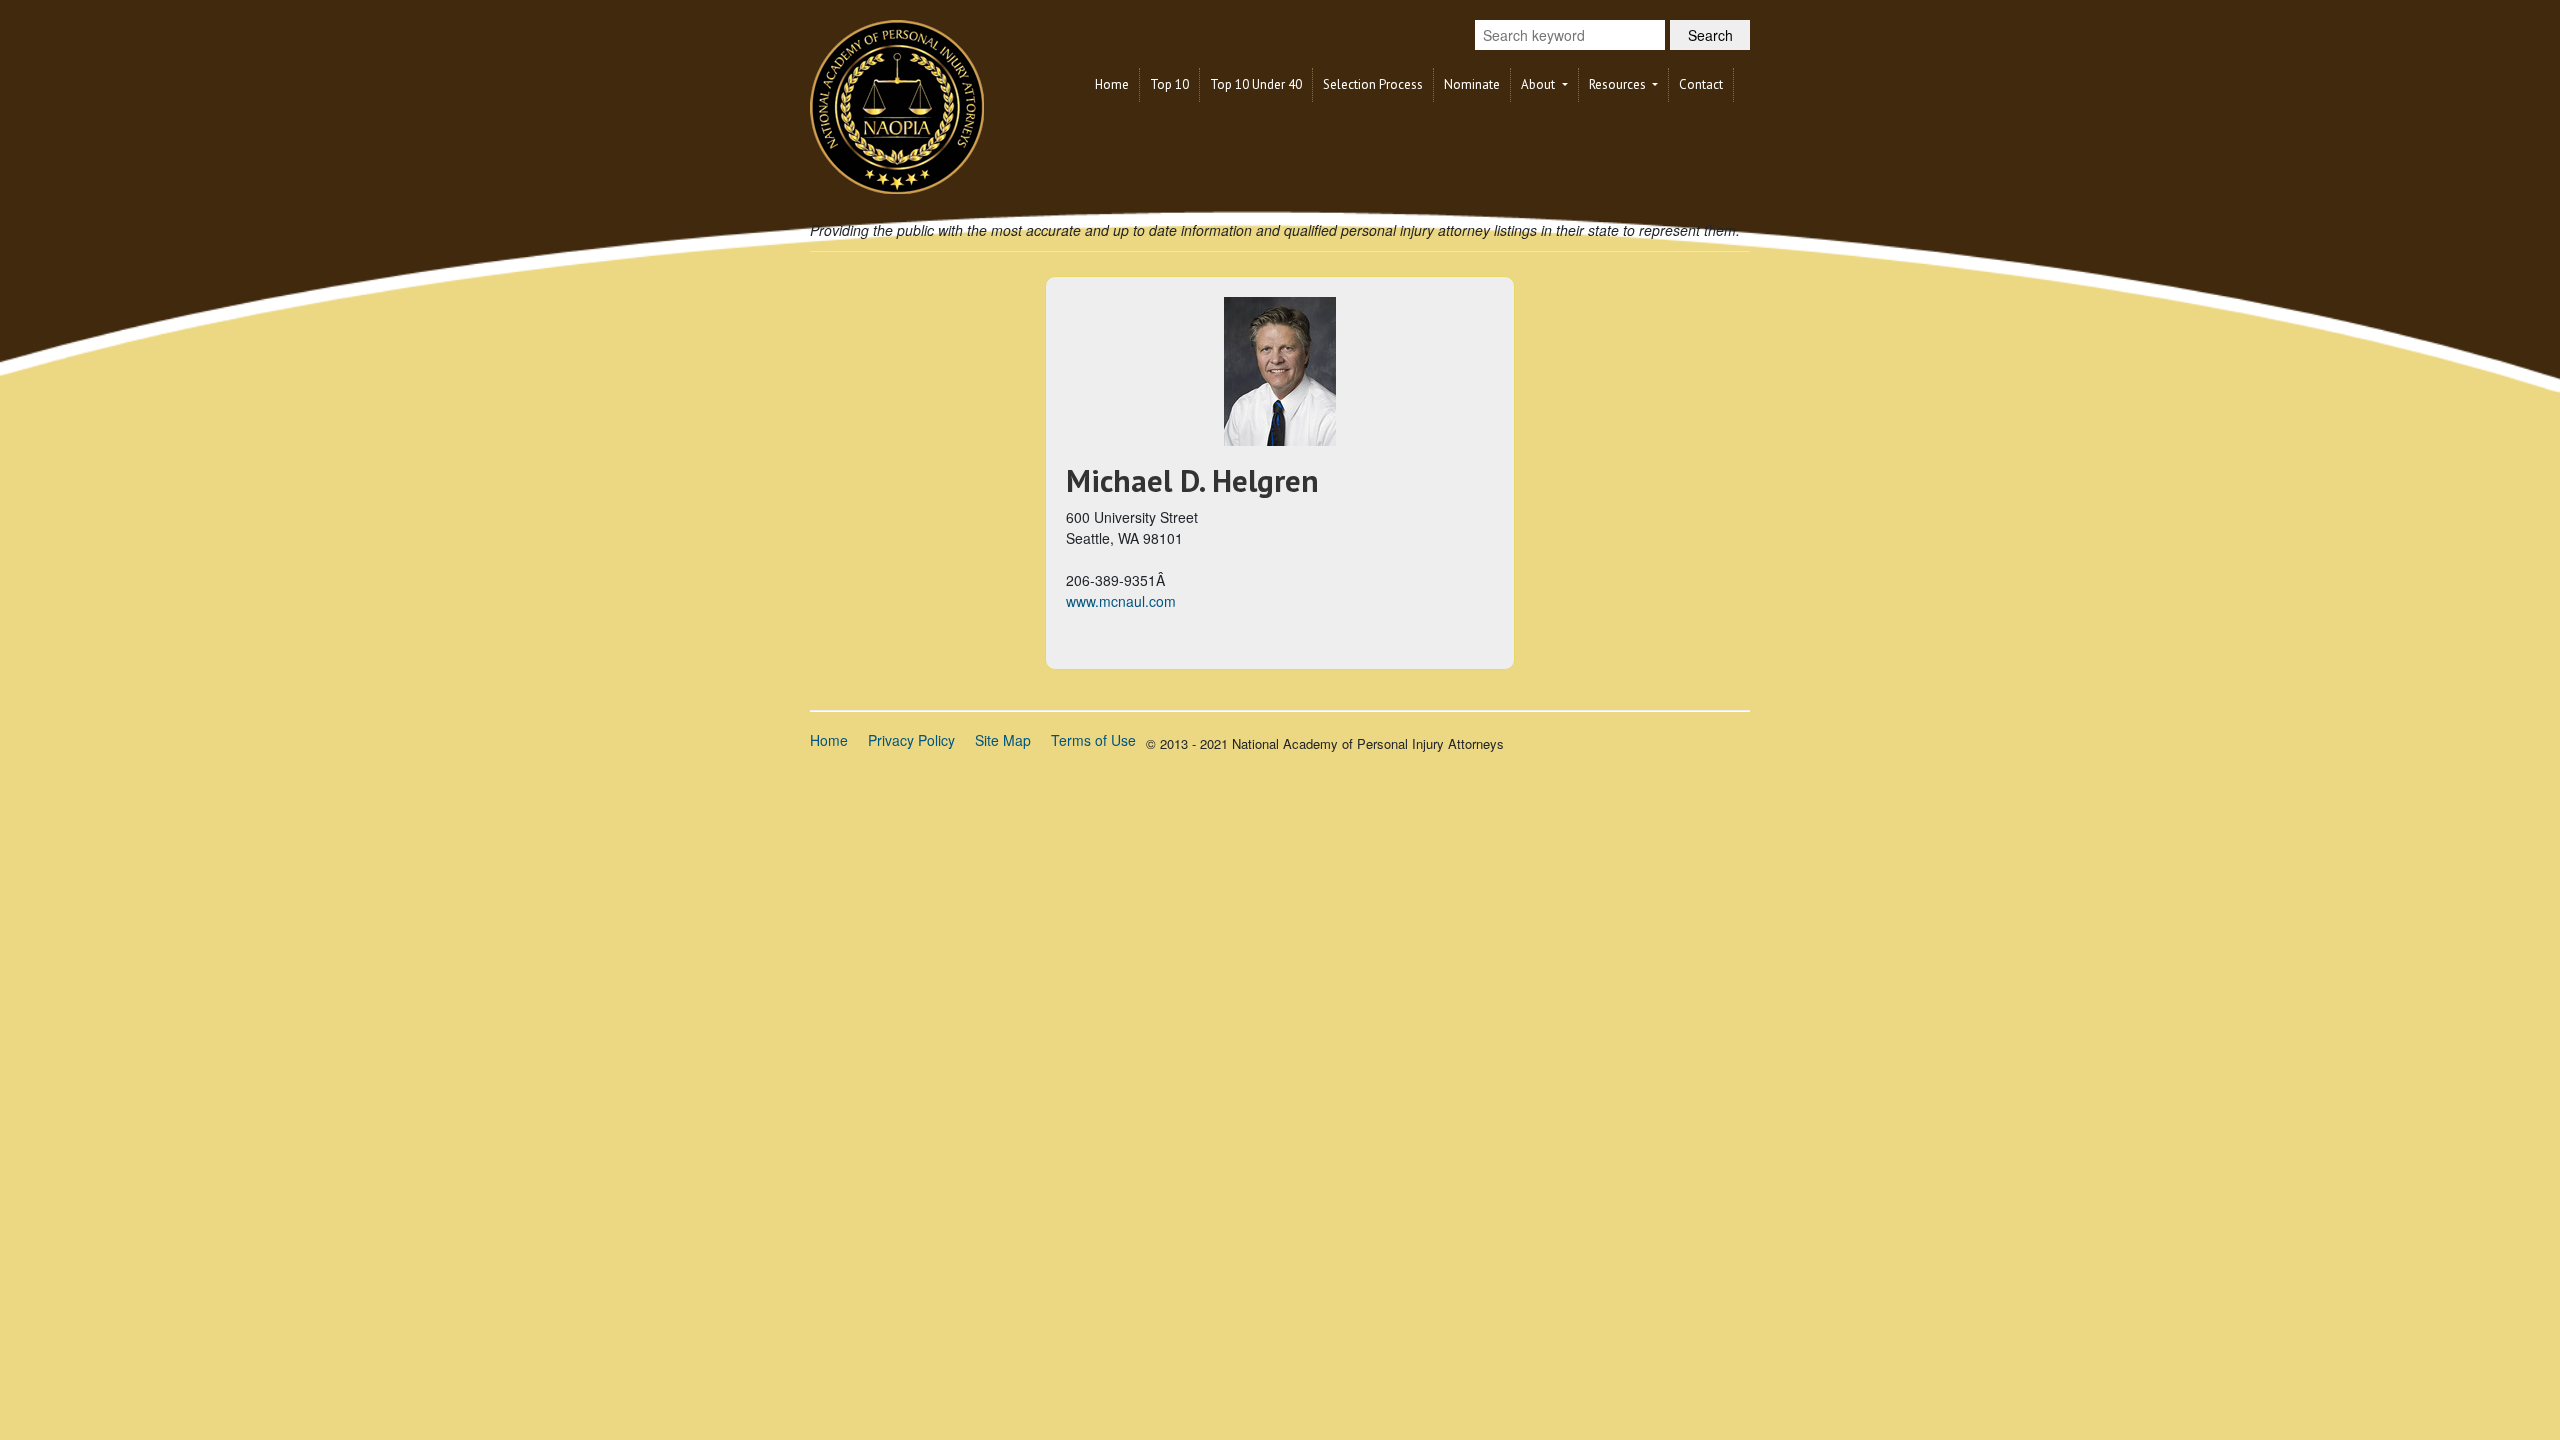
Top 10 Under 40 (1256, 84)
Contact (1701, 84)
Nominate (1472, 84)
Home (1112, 84)
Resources (1619, 84)
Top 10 (1169, 84)
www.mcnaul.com (1121, 601)
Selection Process (1373, 84)
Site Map (1003, 740)
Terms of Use (1093, 740)
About (1539, 84)
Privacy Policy (911, 740)
